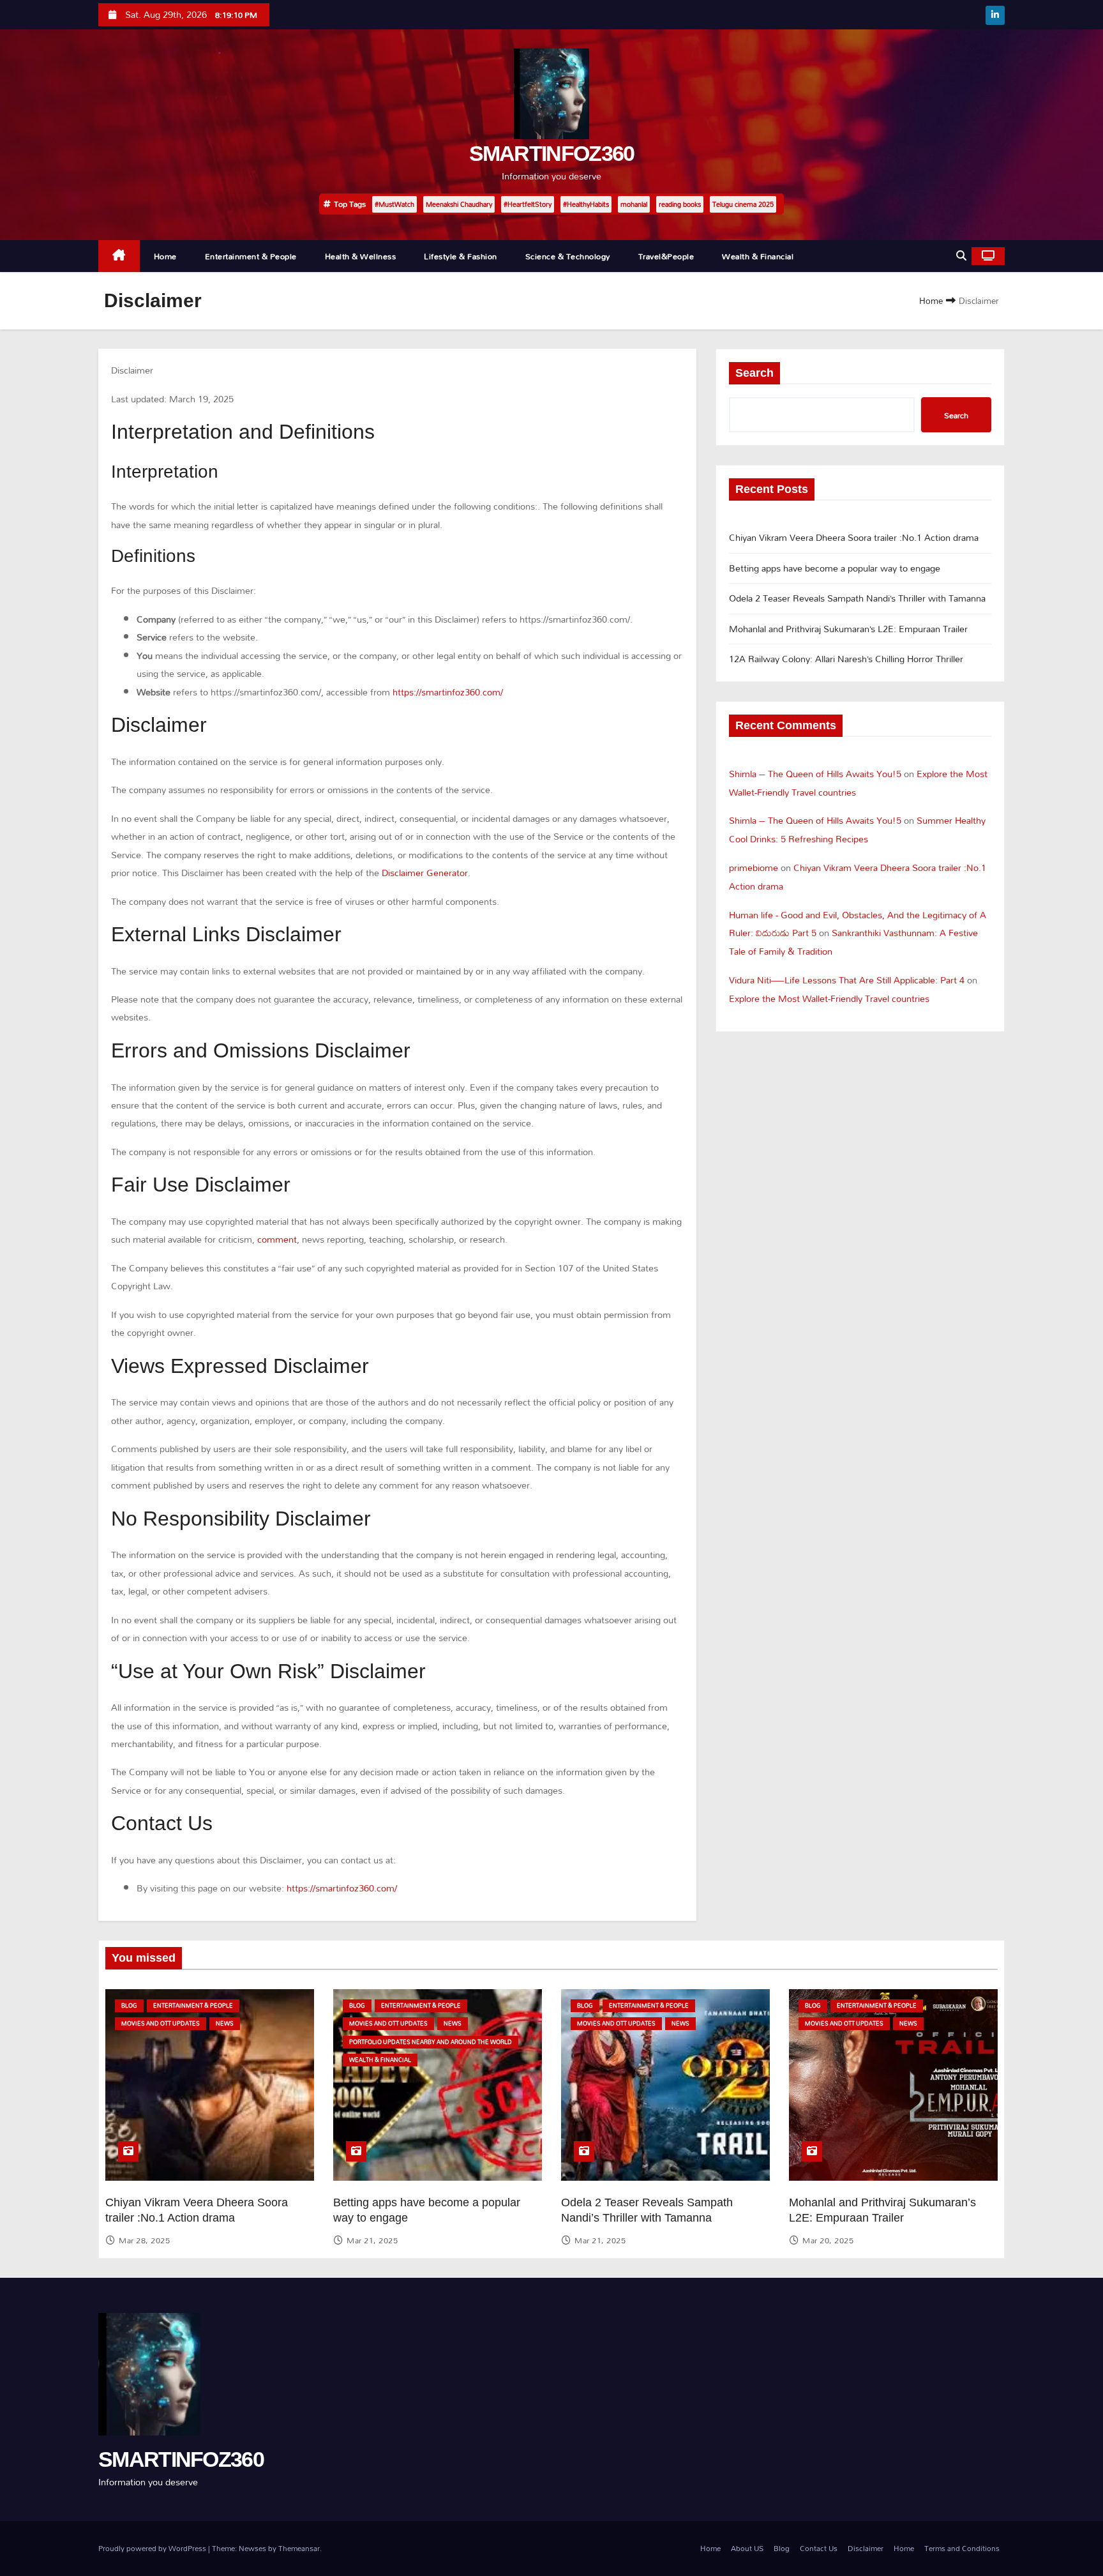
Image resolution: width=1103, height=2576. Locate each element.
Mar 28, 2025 (144, 2240)
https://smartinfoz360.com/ (448, 692)
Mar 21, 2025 (372, 2240)
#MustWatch (394, 204)
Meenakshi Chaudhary (459, 204)
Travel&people (666, 256)
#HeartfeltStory (528, 204)
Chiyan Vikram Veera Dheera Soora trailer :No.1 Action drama (854, 537)
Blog (129, 2005)
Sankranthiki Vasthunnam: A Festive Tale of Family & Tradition (853, 942)
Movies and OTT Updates (161, 2023)
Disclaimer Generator (425, 873)
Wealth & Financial (758, 256)
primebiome (754, 868)
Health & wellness (361, 256)
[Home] (119, 256)
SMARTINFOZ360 (552, 153)
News (225, 2023)
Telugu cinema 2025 (743, 204)
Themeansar (299, 2548)
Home (165, 256)
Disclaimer (866, 2548)
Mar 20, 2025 (828, 2240)
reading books (680, 204)
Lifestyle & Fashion (461, 256)
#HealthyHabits (586, 204)
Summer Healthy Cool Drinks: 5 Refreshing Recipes (857, 830)
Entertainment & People (251, 256)
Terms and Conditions (962, 2548)
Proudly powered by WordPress (153, 2548)
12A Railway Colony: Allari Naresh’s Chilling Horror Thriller (846, 659)
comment (277, 1239)
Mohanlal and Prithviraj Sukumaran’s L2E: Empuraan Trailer (848, 629)
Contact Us (819, 2548)
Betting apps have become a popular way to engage (835, 568)
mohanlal (634, 204)
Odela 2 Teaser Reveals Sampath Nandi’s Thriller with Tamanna (857, 598)
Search (754, 373)
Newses (252, 2548)
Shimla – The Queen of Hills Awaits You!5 (815, 774)
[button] (961, 256)
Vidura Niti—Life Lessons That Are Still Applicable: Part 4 (847, 980)
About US (747, 2548)
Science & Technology (568, 256)
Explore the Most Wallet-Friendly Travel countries (829, 998)
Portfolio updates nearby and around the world (431, 2042)
